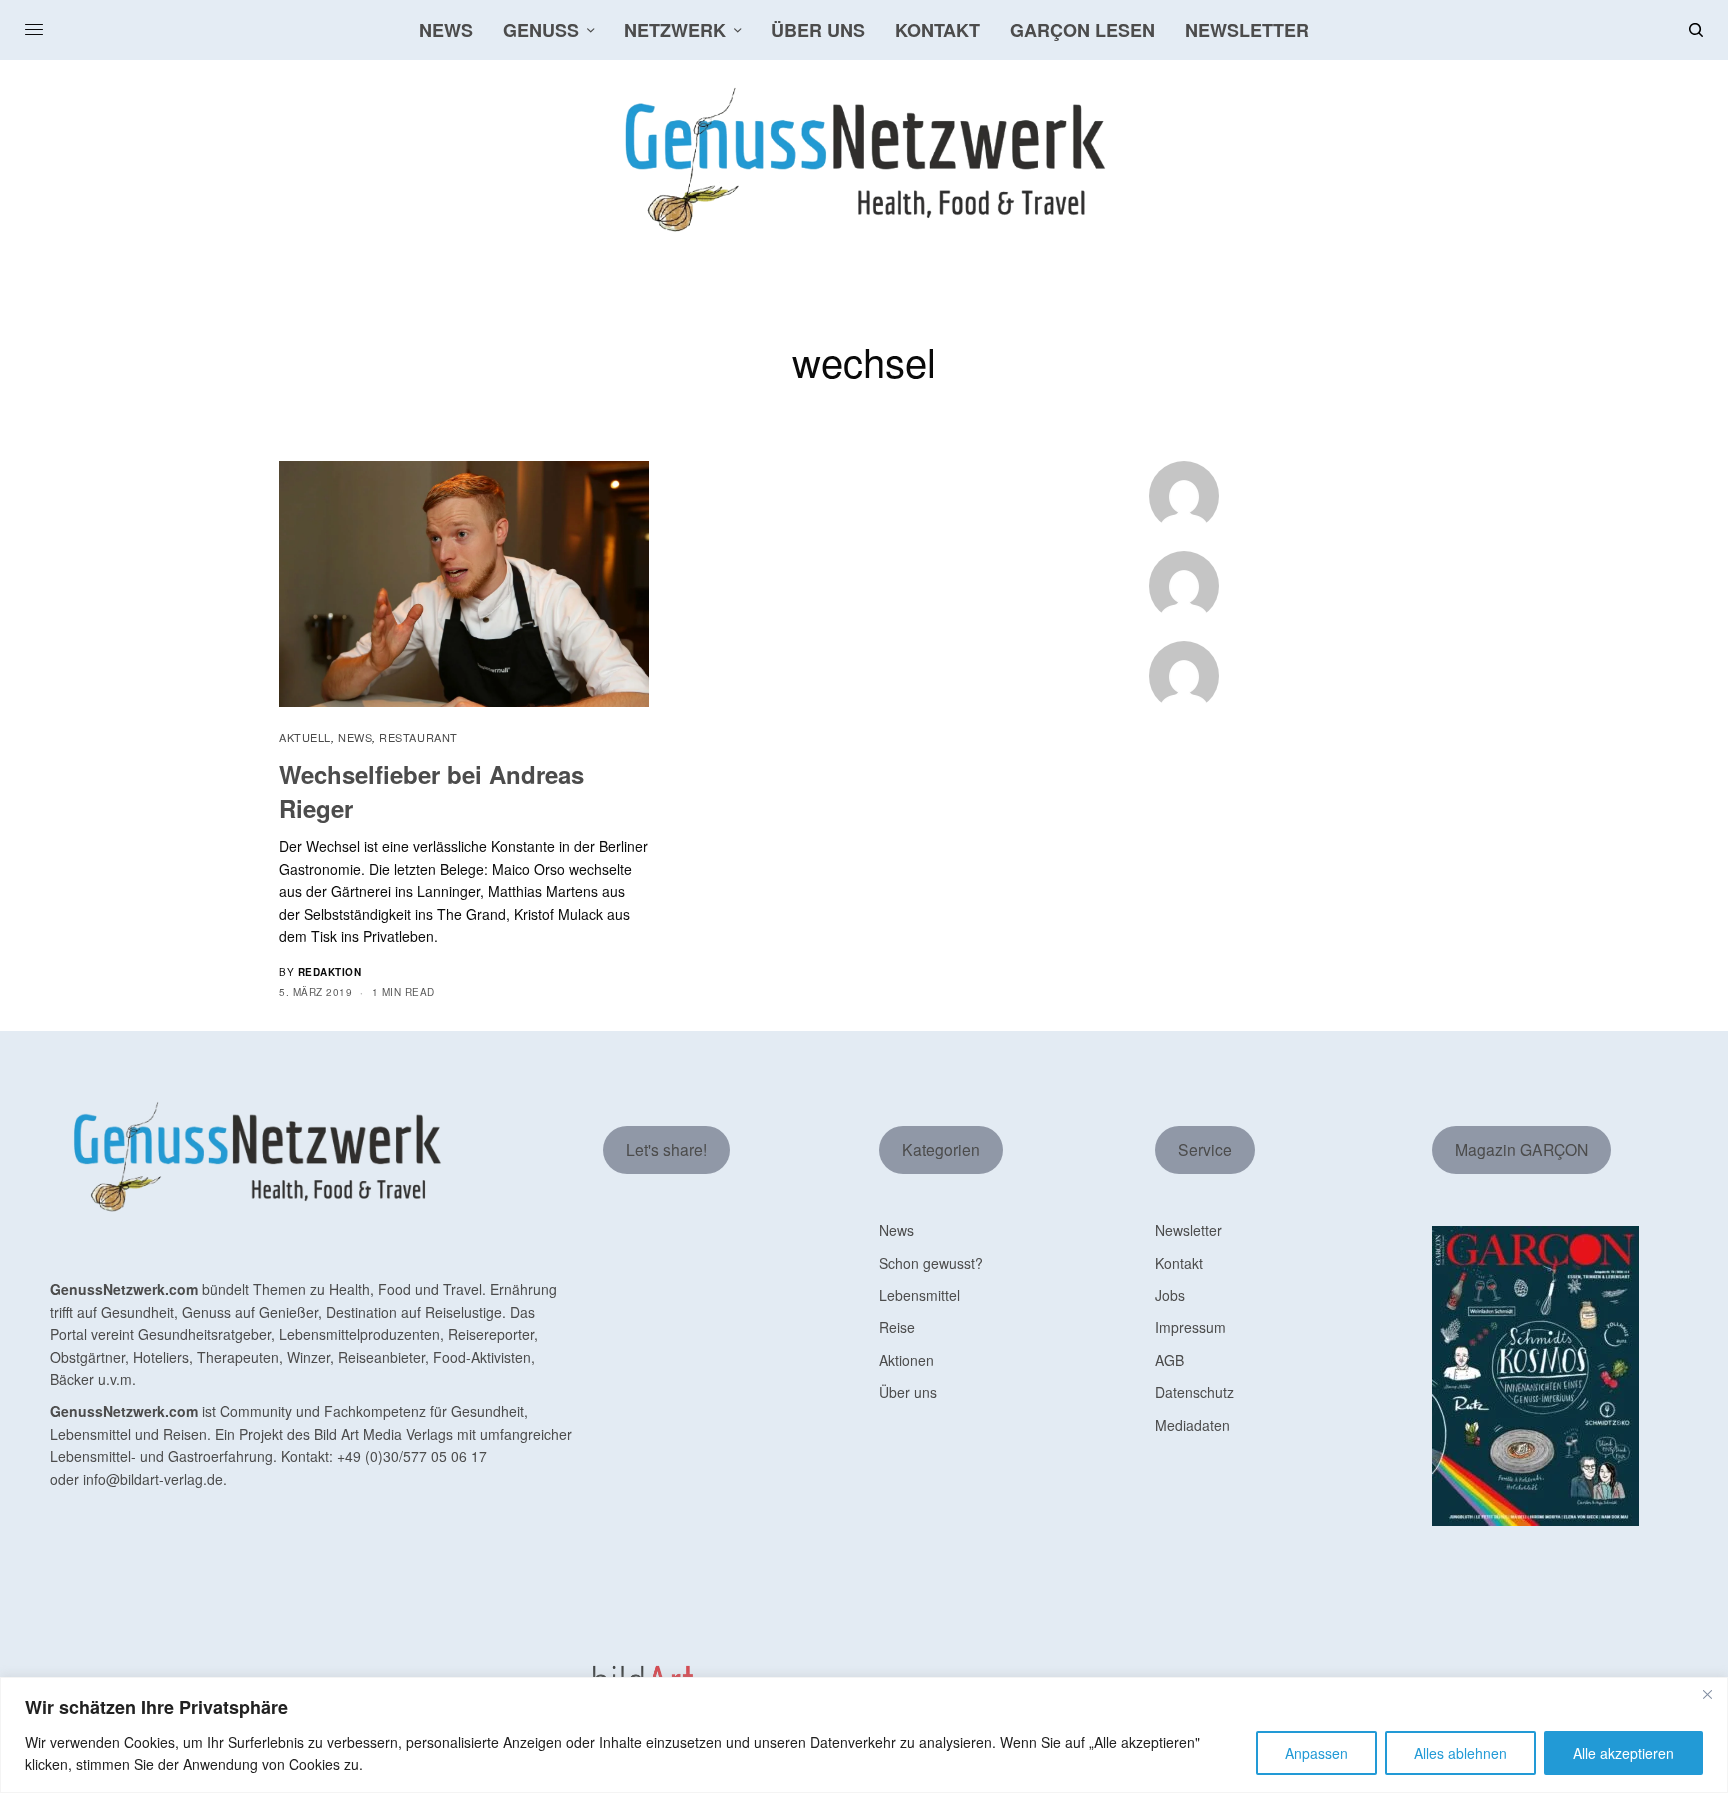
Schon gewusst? (931, 1263)
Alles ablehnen (1460, 1753)
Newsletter (1188, 1230)
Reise (897, 1327)
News (355, 737)
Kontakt (1179, 1263)
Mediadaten (1192, 1425)
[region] (864, 1735)
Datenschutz (1194, 1392)
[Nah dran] (1707, 1694)
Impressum (1190, 1327)
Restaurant (418, 737)
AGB (1169, 1360)
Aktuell (305, 737)
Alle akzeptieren (1623, 1753)
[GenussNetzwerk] (863, 160)
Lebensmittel (919, 1295)
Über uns (908, 1392)
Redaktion (330, 972)
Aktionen (906, 1360)
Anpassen (1316, 1753)
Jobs (1170, 1295)
